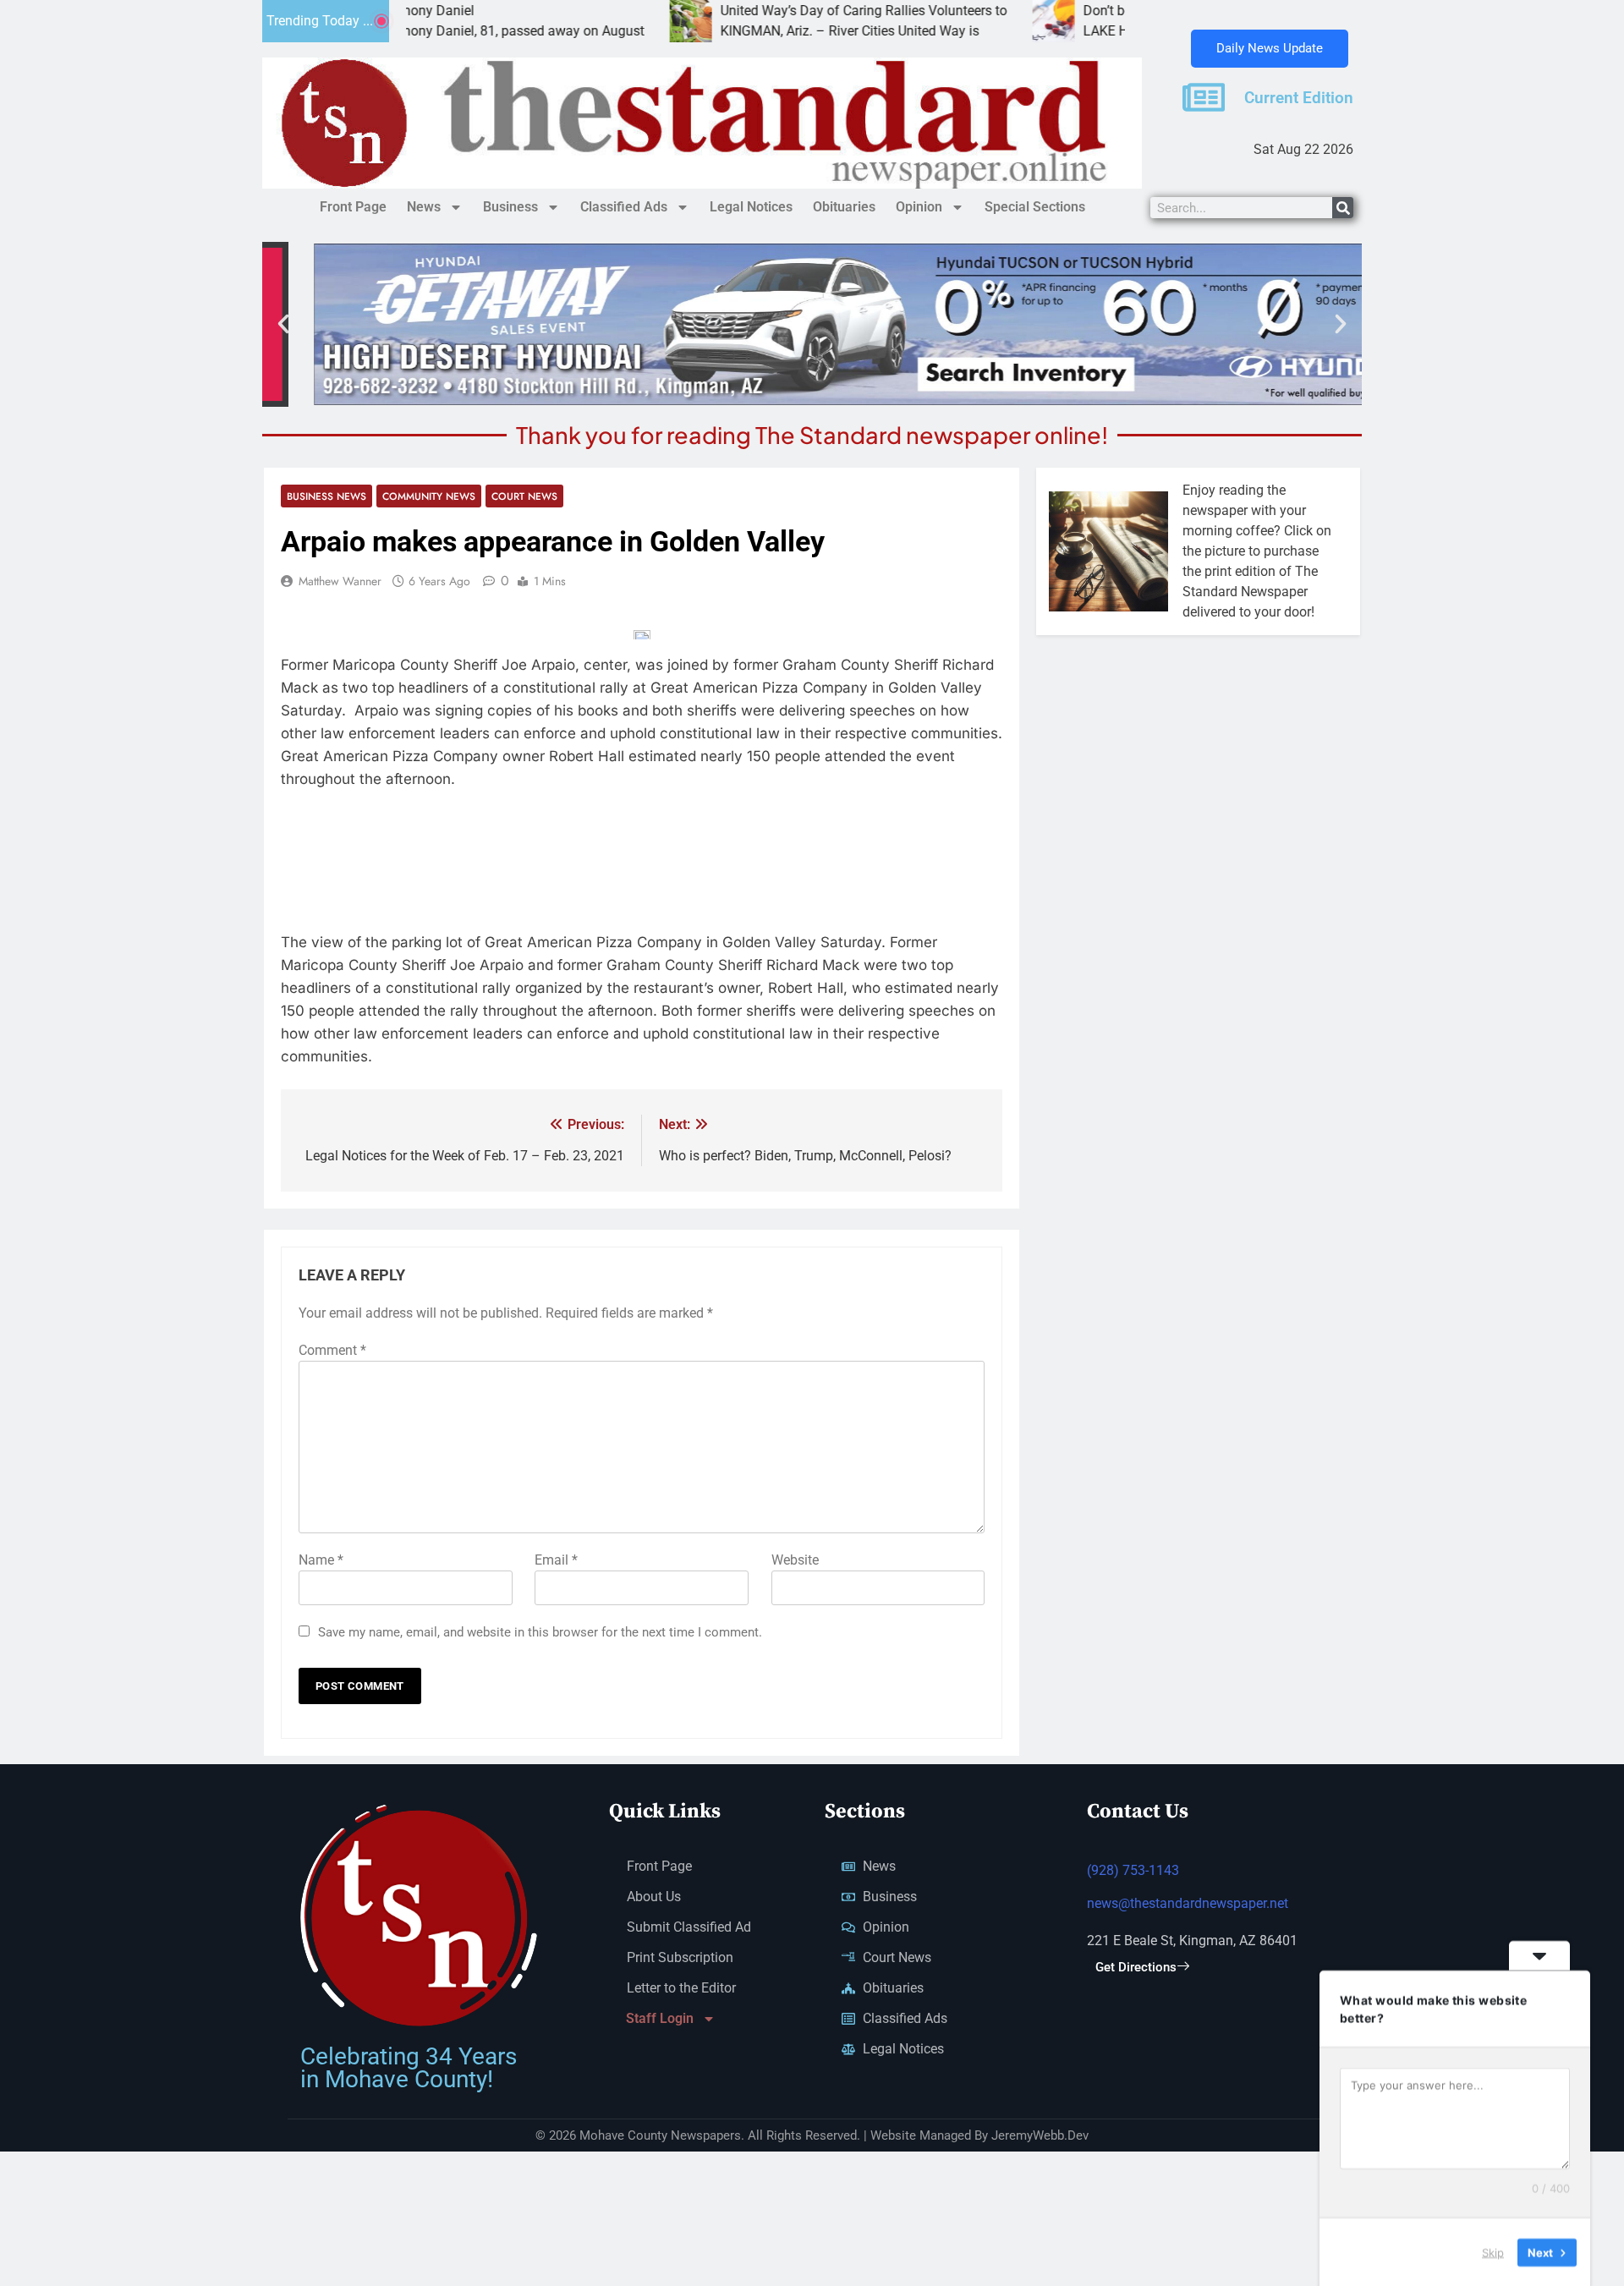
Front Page (353, 207)
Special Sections (1035, 207)
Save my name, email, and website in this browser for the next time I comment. (540, 1632)
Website (795, 1560)
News (424, 207)
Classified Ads (624, 207)
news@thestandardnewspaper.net (1188, 1903)
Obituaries (844, 207)
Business (510, 207)
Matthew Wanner (340, 581)
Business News (326, 496)
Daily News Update (1270, 48)
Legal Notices (751, 207)
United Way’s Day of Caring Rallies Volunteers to (780, 11)
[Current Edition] (1204, 97)
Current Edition (1299, 98)
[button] (283, 324)
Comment (332, 1350)
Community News (429, 496)
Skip (1493, 2251)
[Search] (1343, 208)
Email (556, 1560)
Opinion (919, 207)
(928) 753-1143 (1133, 1870)
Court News (524, 496)
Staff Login (660, 2018)
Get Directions (1136, 1967)
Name (321, 1560)
